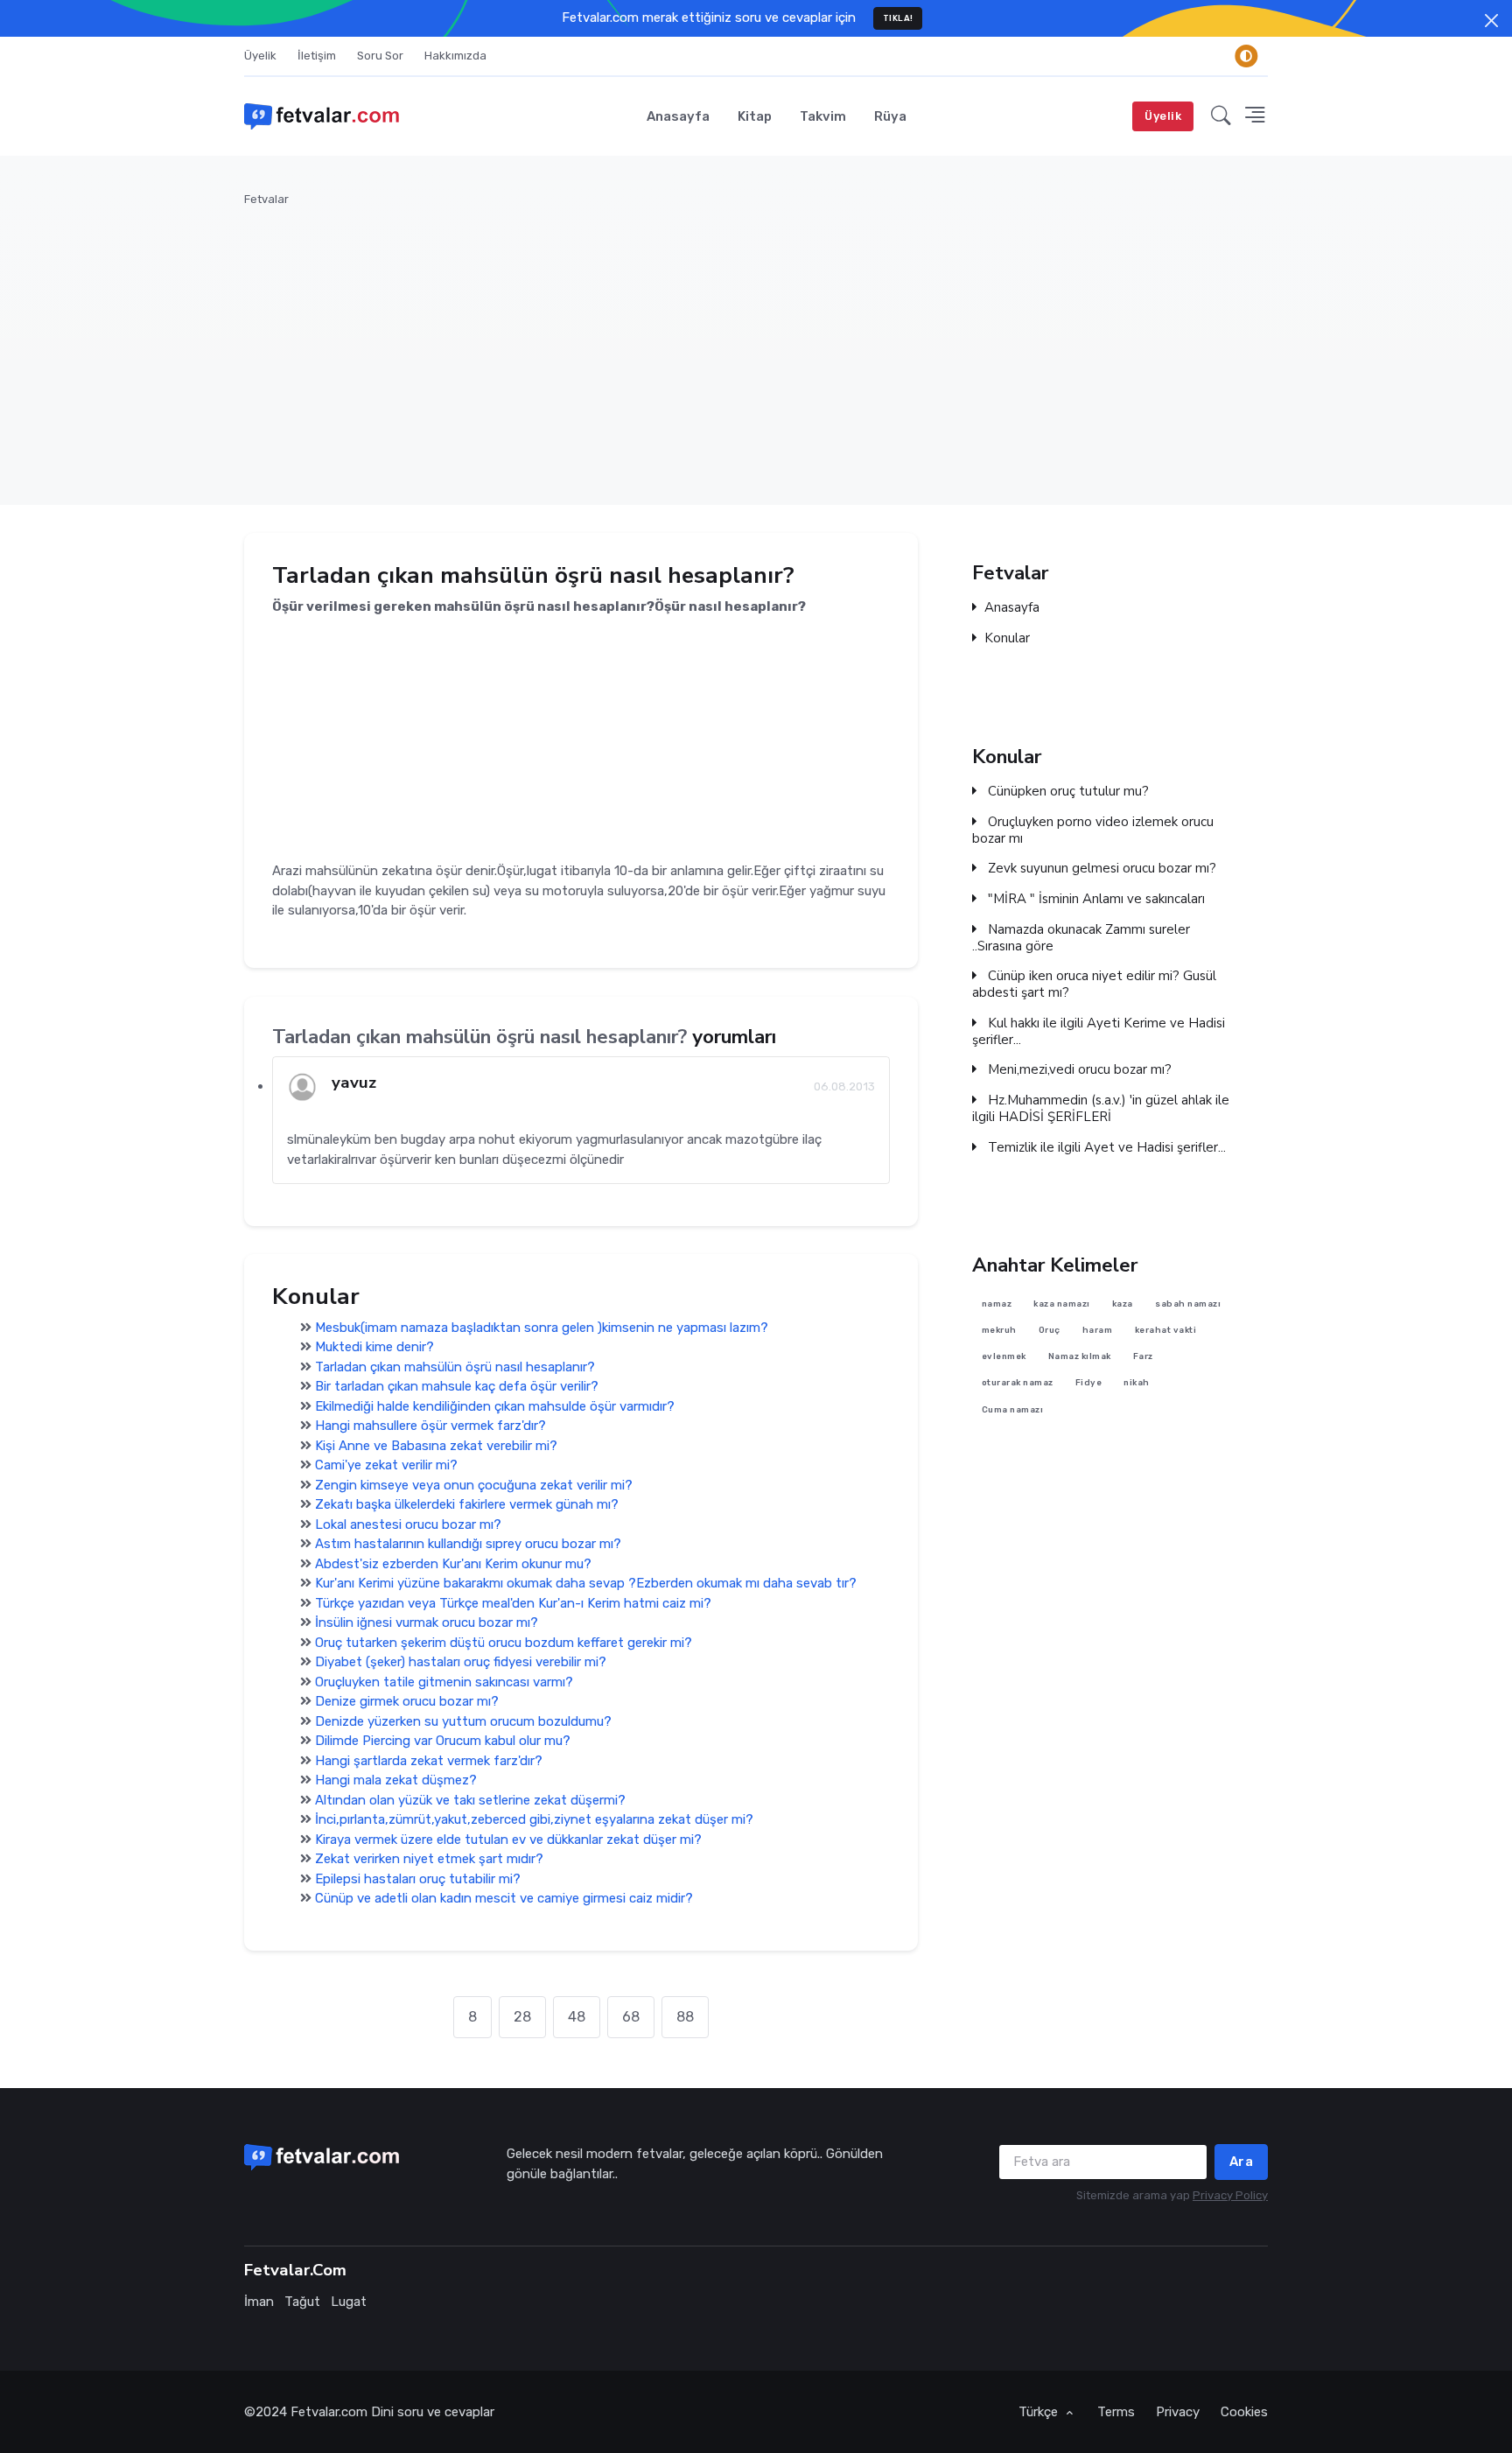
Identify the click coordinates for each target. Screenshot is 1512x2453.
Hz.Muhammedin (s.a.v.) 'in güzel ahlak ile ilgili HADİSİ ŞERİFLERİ (1101, 1109)
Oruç (1050, 1330)
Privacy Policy (1230, 2195)
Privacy (1178, 2412)
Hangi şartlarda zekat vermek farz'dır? (429, 1761)
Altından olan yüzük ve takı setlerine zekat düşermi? (470, 1800)
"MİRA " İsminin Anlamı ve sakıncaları (1095, 899)
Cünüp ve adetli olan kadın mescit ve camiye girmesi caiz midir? (504, 1898)
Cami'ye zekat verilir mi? (386, 1465)
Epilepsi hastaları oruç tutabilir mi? (418, 1879)
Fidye (1089, 1383)
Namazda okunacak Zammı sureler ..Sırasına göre (1081, 938)
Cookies (1244, 2412)
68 (631, 2017)
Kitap (755, 116)
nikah (1137, 1383)
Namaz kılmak (1080, 1357)
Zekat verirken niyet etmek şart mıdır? (429, 1859)
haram (1098, 1330)
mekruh (999, 1330)
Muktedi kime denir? (374, 1347)
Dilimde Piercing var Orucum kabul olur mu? (443, 1741)
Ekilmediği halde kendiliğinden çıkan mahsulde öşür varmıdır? (495, 1406)
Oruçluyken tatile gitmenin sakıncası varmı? (444, 1682)
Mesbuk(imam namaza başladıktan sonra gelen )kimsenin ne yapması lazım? (542, 1328)
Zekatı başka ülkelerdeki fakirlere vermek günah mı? (467, 1504)
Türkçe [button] (1040, 2412)
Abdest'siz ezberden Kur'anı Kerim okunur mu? (453, 1564)
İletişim (317, 56)
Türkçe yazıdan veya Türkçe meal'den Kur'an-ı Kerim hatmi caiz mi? (513, 1603)
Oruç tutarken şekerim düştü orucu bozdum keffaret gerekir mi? (504, 1643)
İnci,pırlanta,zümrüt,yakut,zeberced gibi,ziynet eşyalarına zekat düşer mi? (534, 1819)
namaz (997, 1304)
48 (577, 2017)
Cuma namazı (1013, 1409)
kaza (1123, 1304)
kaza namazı (1062, 1304)
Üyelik (260, 56)
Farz (1143, 1357)
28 (522, 2017)
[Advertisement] (769, 346)
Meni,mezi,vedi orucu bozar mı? (1078, 1070)
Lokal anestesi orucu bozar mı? (408, 1524)
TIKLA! (898, 18)
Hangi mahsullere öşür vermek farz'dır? (430, 1426)
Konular (1007, 638)
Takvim (823, 116)
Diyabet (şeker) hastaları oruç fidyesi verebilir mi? (461, 1662)
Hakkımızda (455, 56)
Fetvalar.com (329, 2412)
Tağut (302, 2302)
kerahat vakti (1166, 1330)
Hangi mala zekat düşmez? (396, 1780)
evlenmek (1004, 1357)
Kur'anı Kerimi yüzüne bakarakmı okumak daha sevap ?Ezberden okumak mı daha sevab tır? (586, 1583)
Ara (1242, 2162)
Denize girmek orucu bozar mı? (407, 1701)
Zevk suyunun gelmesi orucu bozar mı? (1100, 869)
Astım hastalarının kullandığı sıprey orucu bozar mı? (468, 1544)
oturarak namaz (1018, 1383)
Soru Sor (380, 56)
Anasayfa (678, 116)
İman (259, 2302)
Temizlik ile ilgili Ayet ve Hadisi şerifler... (1105, 1148)
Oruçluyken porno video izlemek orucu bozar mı (1093, 831)
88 (685, 2017)
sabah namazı (1188, 1304)
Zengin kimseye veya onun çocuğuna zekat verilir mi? (474, 1485)
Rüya (890, 116)
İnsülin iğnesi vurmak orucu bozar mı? (427, 1622)
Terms (1116, 2412)
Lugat (349, 2302)
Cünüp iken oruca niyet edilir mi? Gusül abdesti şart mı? (1094, 985)
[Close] (1491, 21)
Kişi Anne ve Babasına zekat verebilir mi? (436, 1446)
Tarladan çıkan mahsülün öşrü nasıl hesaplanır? (455, 1367)
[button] (1221, 116)
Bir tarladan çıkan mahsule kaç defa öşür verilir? (457, 1386)
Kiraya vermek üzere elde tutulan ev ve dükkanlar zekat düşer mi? (508, 1840)
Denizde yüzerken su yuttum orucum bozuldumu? (463, 1721)
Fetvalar (266, 199)
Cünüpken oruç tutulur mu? (1067, 792)
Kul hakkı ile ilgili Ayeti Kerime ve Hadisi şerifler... (1099, 1032)
